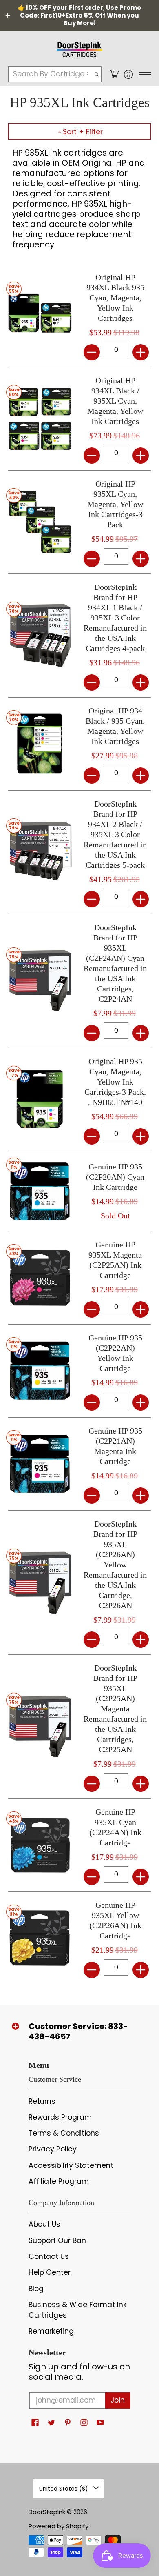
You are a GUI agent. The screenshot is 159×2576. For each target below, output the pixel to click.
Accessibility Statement (71, 2165)
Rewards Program (60, 2117)
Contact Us (49, 2256)
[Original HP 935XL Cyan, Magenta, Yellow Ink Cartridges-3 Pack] (40, 522)
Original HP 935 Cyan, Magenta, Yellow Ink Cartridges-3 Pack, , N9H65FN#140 (115, 1082)
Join (118, 2400)
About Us (44, 2224)
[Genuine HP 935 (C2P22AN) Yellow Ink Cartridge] (40, 1371)
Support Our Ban (57, 2240)
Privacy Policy (53, 2149)
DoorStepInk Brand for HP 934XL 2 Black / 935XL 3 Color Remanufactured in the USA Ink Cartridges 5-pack (115, 834)
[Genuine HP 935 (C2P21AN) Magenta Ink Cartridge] (40, 1464)
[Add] (141, 352)
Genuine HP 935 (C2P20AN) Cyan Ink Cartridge (115, 1177)
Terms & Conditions (64, 2133)
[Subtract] (92, 352)
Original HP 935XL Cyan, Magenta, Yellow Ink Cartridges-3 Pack (115, 504)
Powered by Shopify (59, 2526)
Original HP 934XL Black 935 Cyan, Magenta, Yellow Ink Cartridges (115, 298)
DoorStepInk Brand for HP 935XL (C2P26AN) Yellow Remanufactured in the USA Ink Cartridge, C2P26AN (115, 1565)
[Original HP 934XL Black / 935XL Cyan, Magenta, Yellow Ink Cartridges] (40, 419)
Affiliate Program (59, 2181)
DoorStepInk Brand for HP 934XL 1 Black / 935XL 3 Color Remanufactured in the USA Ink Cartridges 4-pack (115, 618)
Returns (42, 2101)
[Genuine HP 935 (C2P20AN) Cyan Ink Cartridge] (40, 1191)
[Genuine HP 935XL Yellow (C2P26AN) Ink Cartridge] (40, 1938)
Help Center (50, 2272)
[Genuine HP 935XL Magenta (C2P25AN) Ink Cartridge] (40, 1278)
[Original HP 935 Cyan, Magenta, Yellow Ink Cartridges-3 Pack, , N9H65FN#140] (40, 1099)
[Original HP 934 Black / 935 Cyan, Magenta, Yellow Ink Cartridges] (40, 744)
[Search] (97, 74)
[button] (114, 74)
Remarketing (51, 2331)
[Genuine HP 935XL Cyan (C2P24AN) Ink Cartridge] (40, 1845)
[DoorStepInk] (79, 48)
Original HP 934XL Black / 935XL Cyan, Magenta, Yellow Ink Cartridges (115, 401)
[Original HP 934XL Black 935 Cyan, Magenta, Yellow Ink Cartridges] (40, 315)
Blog (36, 2289)
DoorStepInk (47, 2512)
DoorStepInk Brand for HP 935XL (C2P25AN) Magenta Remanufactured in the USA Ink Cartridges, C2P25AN (115, 1709)
